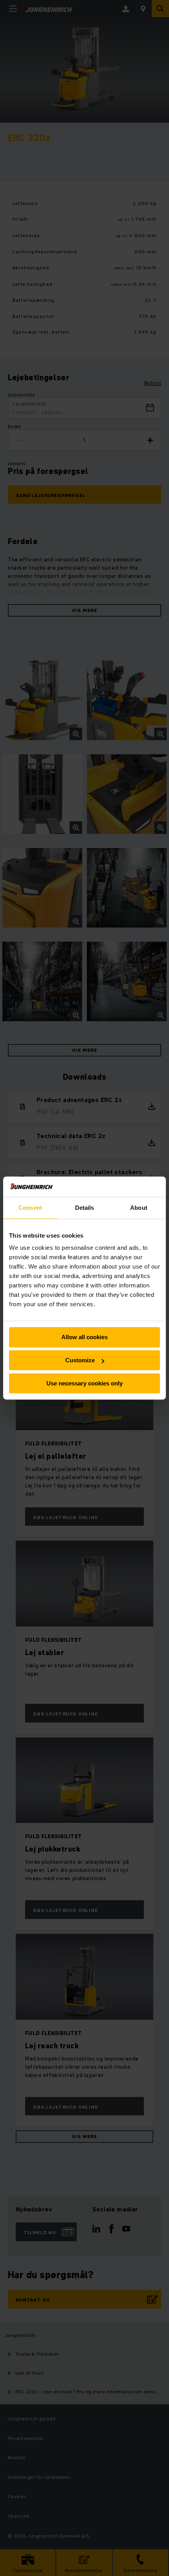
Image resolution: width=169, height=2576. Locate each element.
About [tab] (139, 1208)
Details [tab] (85, 1208)
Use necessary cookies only (84, 1383)
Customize (80, 1360)
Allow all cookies (84, 1337)
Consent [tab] (30, 1208)
